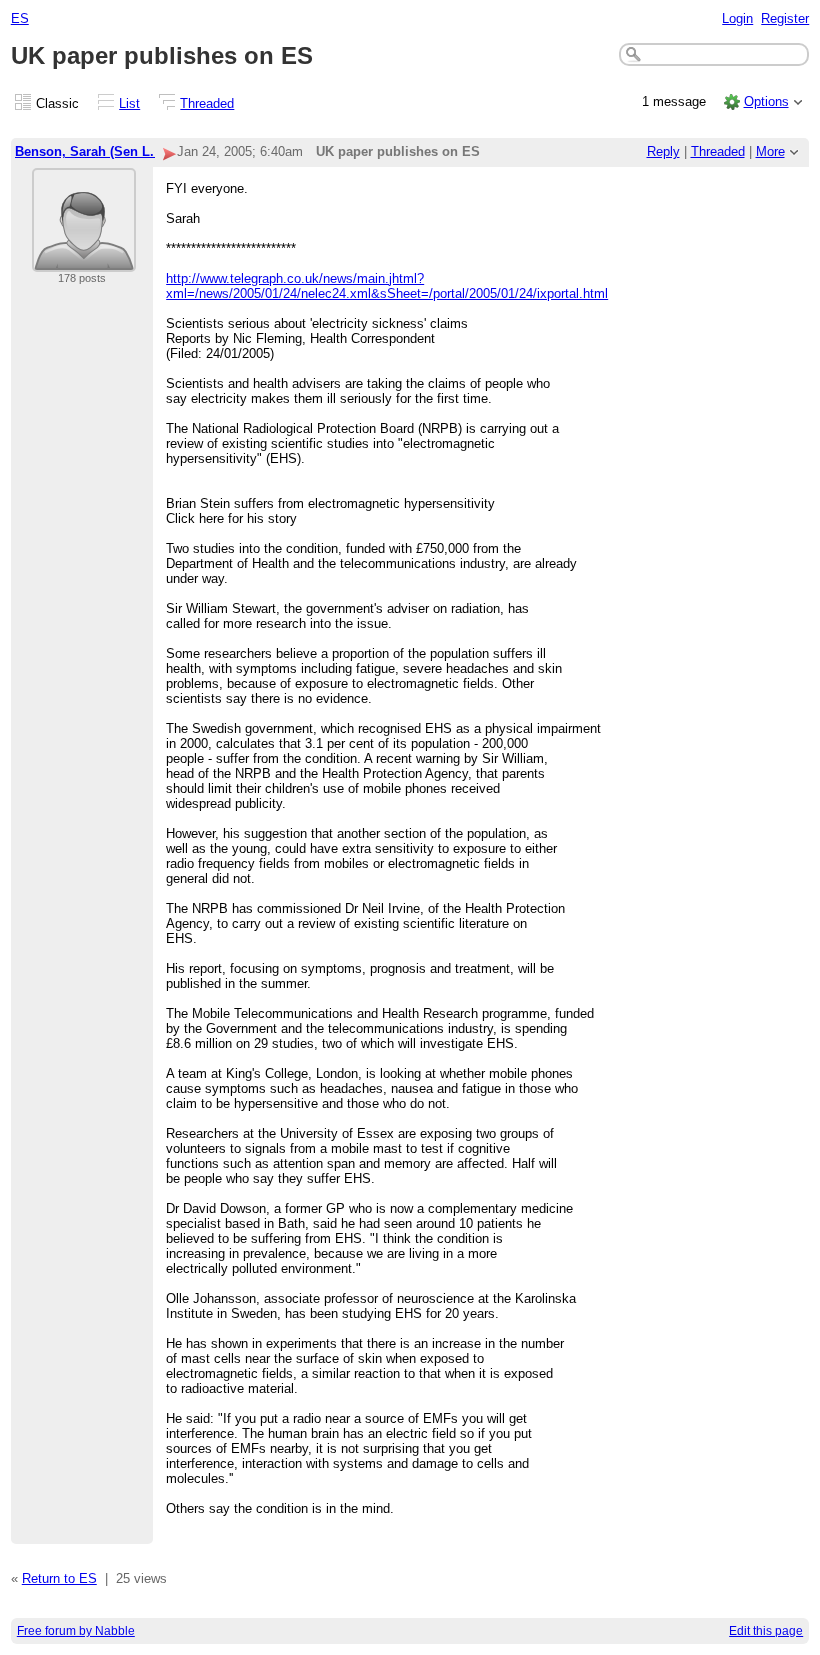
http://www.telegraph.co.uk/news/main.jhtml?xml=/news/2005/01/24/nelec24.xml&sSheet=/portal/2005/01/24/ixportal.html (387, 286)
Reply (663, 151)
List (129, 103)
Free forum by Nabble (76, 1631)
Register (785, 18)
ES (20, 18)
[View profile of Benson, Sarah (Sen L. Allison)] (84, 259)
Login (737, 18)
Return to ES (59, 1578)
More (770, 151)
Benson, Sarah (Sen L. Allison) (110, 151)
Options (766, 101)
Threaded (207, 103)
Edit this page (766, 1631)
